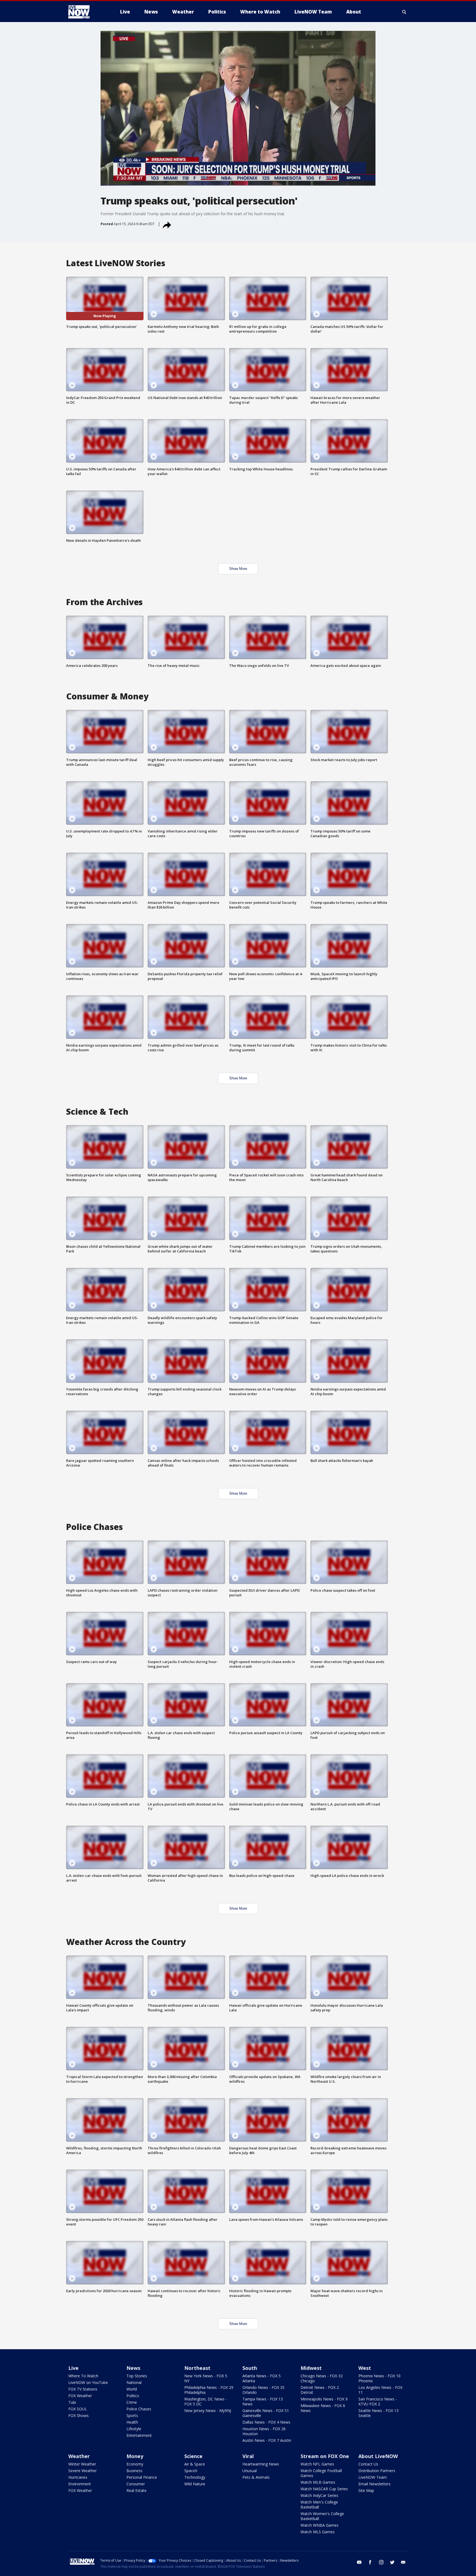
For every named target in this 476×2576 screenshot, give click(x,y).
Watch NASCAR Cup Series (324, 2489)
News (133, 2368)
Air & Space (195, 2464)
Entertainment (139, 2435)
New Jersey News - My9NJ (208, 2411)
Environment (80, 2484)
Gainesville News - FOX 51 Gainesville (266, 2413)
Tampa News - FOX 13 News (263, 2401)
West (365, 2368)
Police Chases (139, 2409)
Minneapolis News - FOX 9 (324, 2399)
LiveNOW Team (373, 2477)
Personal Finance (142, 2477)
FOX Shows (79, 2415)
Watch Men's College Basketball (319, 2504)
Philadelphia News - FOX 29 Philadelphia (209, 2390)
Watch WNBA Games (320, 2525)
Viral (248, 2456)
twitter (392, 2562)
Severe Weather (83, 2471)
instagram (381, 2562)
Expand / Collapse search (404, 12)
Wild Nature (195, 2484)
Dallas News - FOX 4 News (266, 2422)
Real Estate (136, 2490)
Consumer (136, 2484)
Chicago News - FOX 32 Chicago (322, 2378)
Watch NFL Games (317, 2464)
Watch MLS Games (318, 2532)
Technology (195, 2477)
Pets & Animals (256, 2477)
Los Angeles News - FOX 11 (380, 2390)
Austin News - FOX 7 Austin (267, 2440)
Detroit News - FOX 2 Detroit (320, 2390)
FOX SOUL (78, 2409)
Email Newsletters (374, 2484)
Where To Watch (83, 2376)
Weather (79, 2456)
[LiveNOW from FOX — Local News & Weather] (86, 12)
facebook (370, 2562)
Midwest (311, 2368)
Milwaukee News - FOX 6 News (323, 2408)
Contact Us (368, 2464)
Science (193, 2456)
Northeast (197, 2368)
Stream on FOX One (325, 2456)
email (403, 2562)
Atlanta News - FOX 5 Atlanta (262, 2378)
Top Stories (137, 2376)
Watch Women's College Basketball (322, 2516)
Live (73, 2368)
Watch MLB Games (318, 2482)
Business (134, 2471)
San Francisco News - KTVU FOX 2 (378, 2401)
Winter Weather (82, 2464)
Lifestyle (134, 2429)
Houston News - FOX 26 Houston (264, 2431)
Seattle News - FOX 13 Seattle (378, 2413)
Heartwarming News (261, 2464)
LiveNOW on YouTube (88, 2382)
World (132, 2389)
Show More (238, 569)
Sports (132, 2415)
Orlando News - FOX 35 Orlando (263, 2390)
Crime (132, 2402)
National (134, 2382)
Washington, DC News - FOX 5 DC (206, 2401)
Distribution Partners (377, 2471)
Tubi (72, 2402)
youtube (359, 2562)
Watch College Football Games (321, 2473)
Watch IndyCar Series (319, 2495)
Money (135, 2456)
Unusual (250, 2471)
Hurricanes (78, 2477)
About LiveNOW (378, 2456)
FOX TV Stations (83, 2389)
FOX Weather (80, 2396)
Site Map (366, 2490)
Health (132, 2422)
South (250, 2368)
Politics (133, 2396)
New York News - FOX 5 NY (206, 2378)
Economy (135, 2464)
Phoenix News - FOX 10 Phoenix (379, 2378)
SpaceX (191, 2471)
